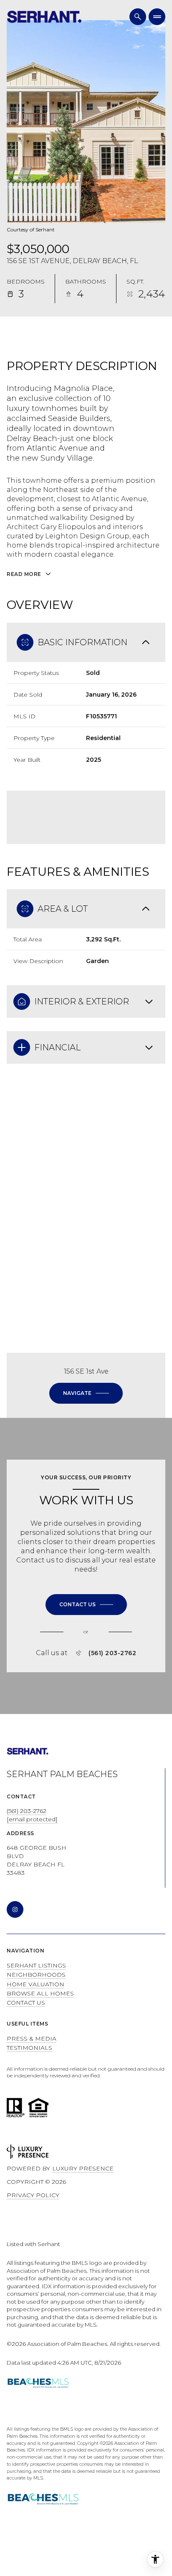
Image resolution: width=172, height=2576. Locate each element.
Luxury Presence (83, 2168)
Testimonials (29, 2048)
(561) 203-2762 (112, 1653)
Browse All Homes (40, 1993)
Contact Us (26, 2003)
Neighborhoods (36, 1975)
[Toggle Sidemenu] (157, 17)
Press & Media (32, 2038)
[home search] (138, 17)
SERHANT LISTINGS (36, 1965)
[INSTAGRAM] (15, 1909)
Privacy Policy (33, 2195)
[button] (86, 1605)
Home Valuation (35, 1984)
